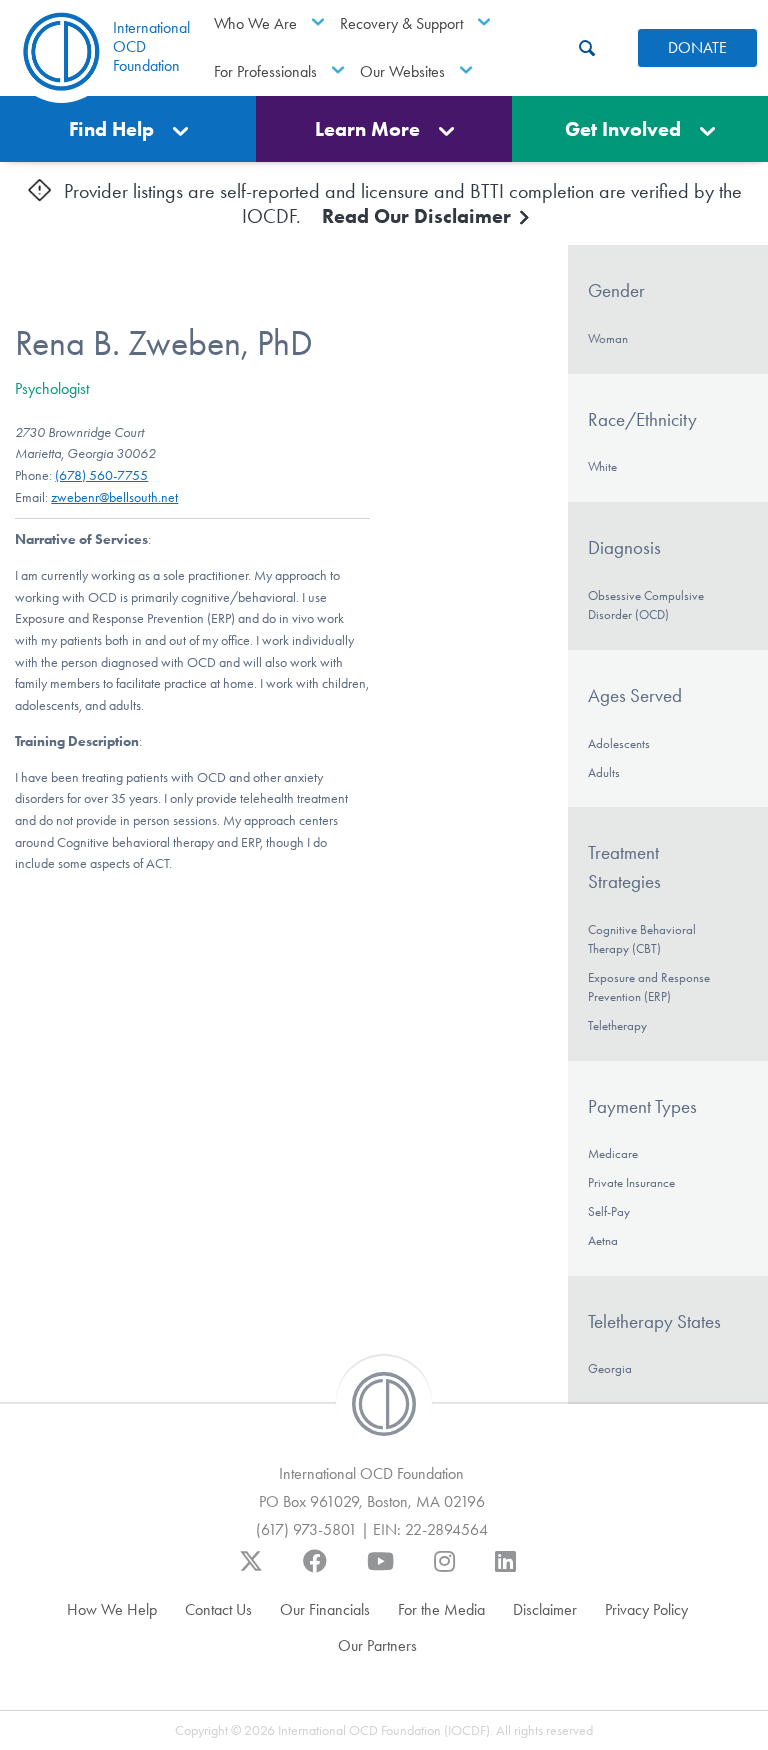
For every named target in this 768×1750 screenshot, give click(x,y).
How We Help (112, 1609)
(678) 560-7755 (101, 475)
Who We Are (255, 23)
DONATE (697, 47)
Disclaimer (545, 1609)
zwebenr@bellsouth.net (114, 497)
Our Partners (377, 1645)
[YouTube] (380, 1571)
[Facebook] (315, 1571)
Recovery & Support (401, 23)
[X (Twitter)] (251, 1571)
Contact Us (218, 1609)
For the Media (441, 1609)
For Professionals (265, 71)
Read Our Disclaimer (419, 216)
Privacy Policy (646, 1609)
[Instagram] (444, 1571)
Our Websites (402, 71)
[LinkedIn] (505, 1571)
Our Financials (325, 1609)
